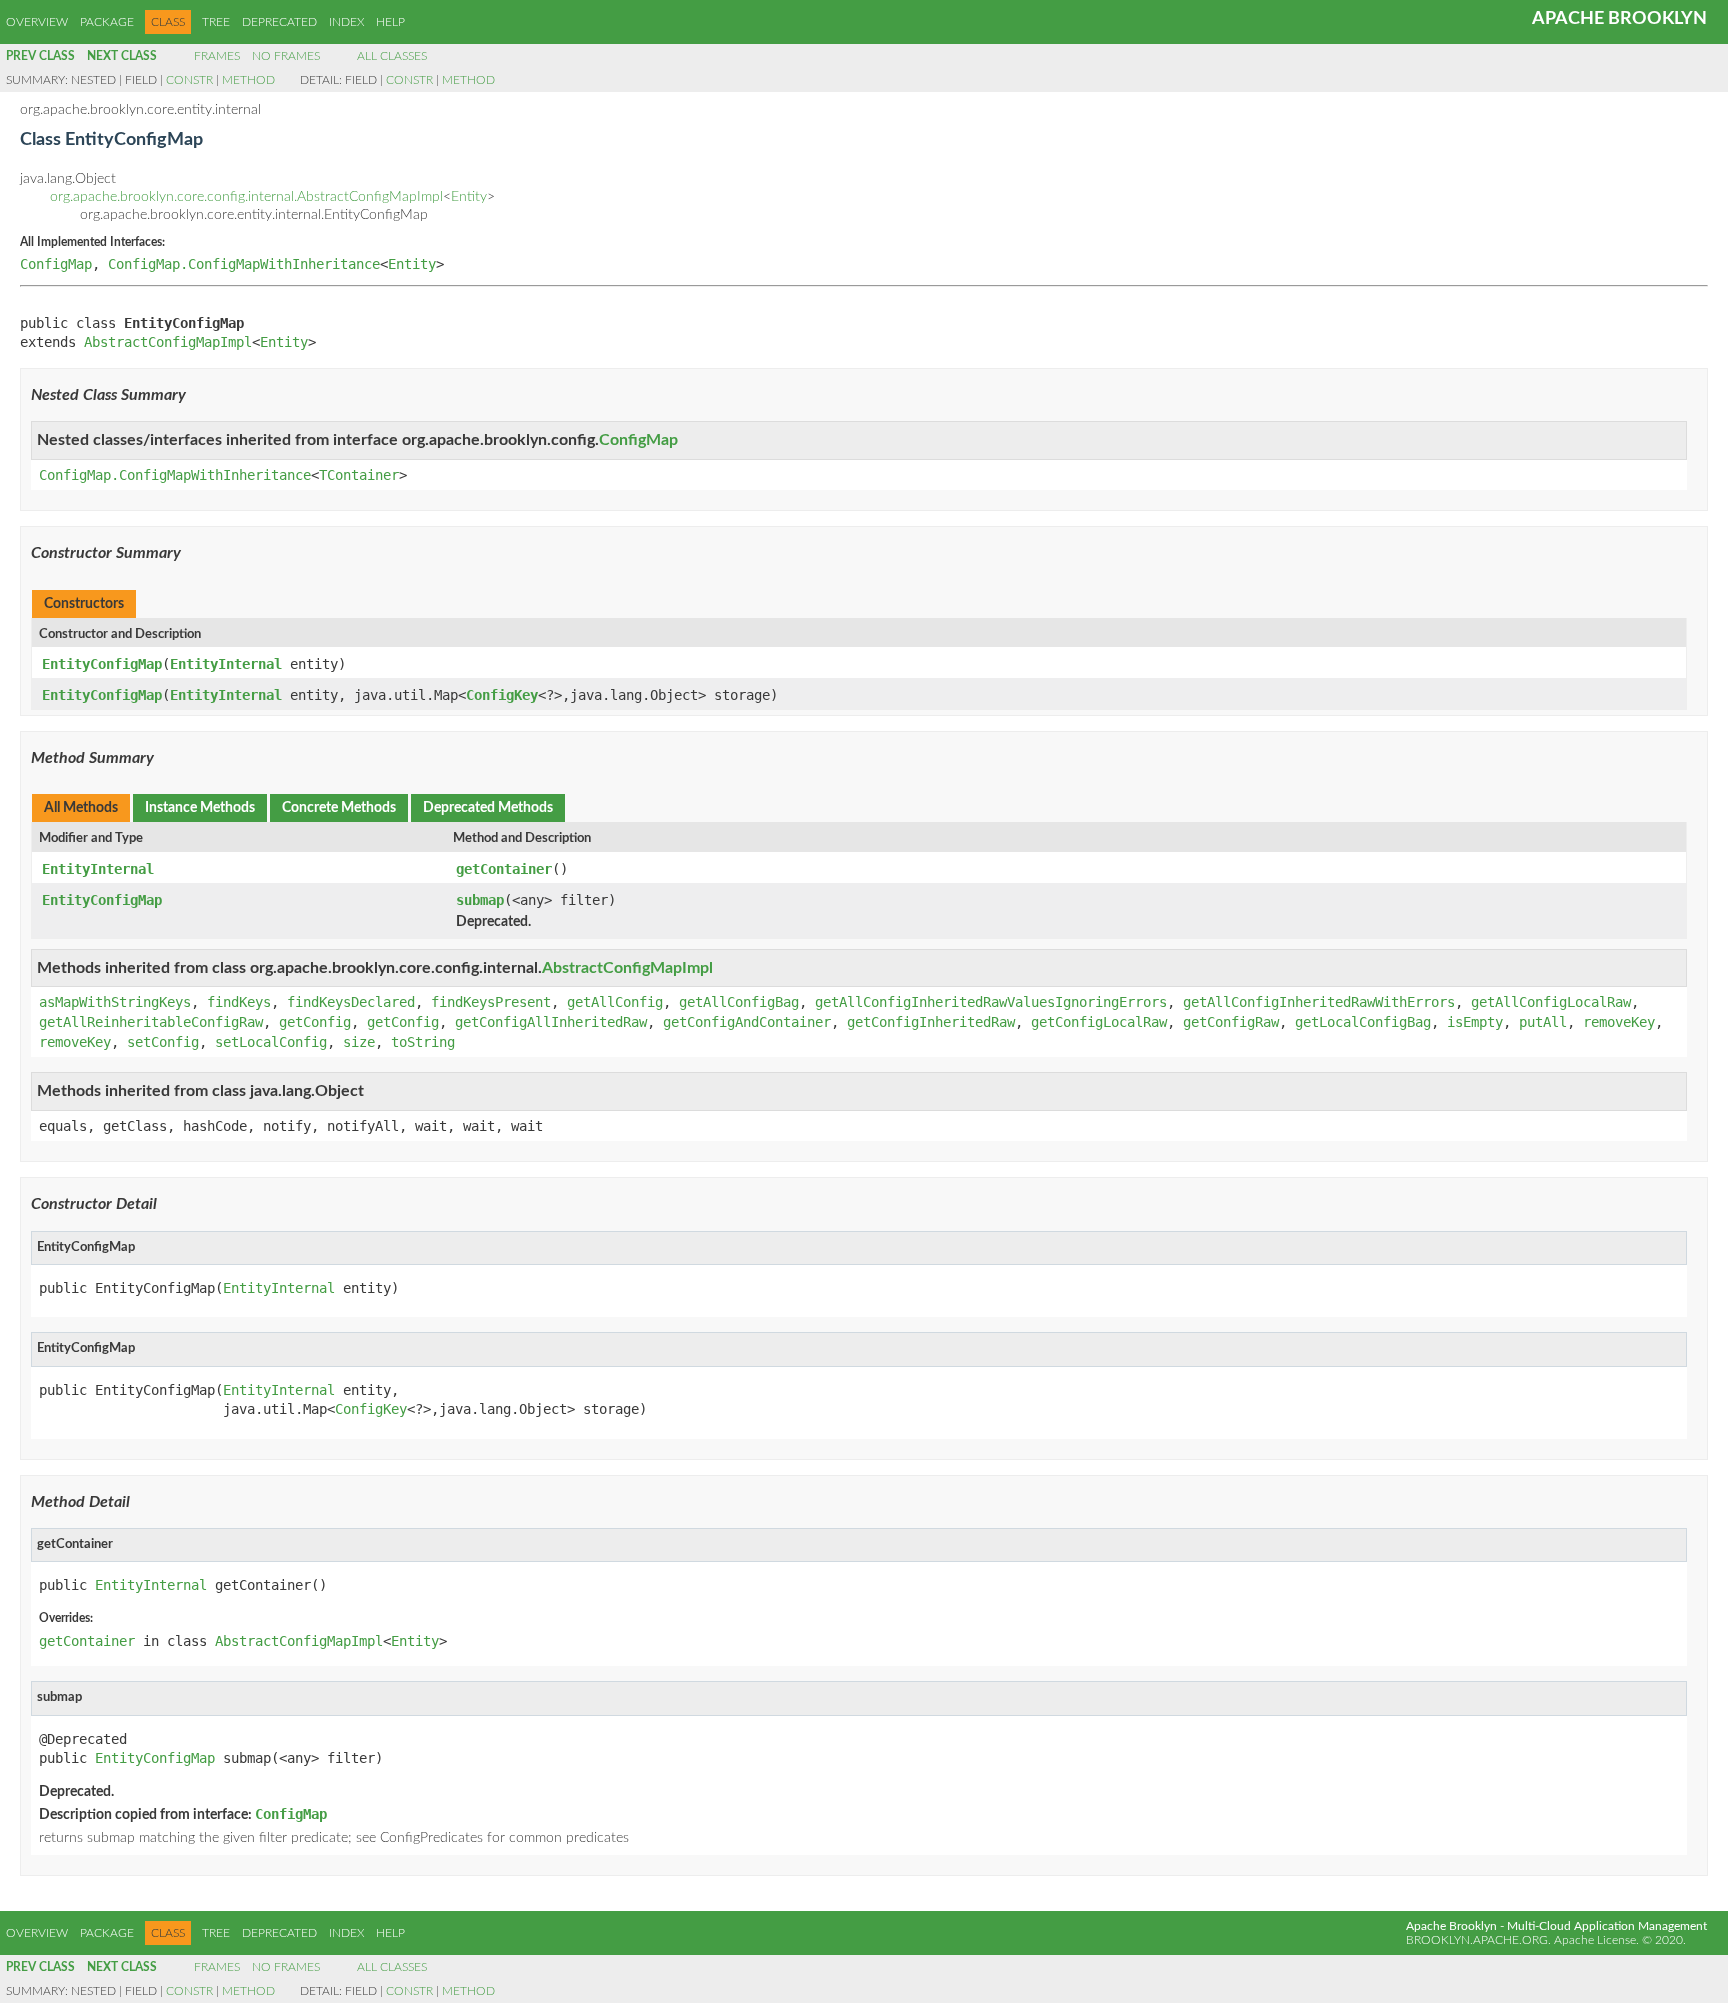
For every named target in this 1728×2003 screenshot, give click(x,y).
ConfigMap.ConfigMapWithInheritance (244, 264)
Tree (216, 22)
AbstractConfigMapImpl (168, 342)
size (359, 1042)
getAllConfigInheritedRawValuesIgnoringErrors (991, 1002)
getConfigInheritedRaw (931, 1022)
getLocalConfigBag (1363, 1022)
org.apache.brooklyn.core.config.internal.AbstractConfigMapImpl (246, 197)
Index (346, 22)
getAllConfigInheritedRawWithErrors (1319, 1002)
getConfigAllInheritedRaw (551, 1022)
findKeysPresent (491, 1002)
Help (390, 22)
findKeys (239, 1002)
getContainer (504, 869)
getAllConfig (615, 1002)
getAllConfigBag (739, 1002)
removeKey (1619, 1022)
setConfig (163, 1042)
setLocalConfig (271, 1042)
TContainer (359, 475)
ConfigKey (502, 695)
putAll (1543, 1022)
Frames (217, 56)
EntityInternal (226, 664)
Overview (37, 22)
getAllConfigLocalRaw (1551, 1002)
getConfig (315, 1022)
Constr (189, 80)
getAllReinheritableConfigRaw (151, 1022)
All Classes (392, 56)
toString (423, 1042)
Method (248, 80)
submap (480, 900)
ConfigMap (56, 264)
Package (107, 22)
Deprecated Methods (488, 808)
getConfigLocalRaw (1099, 1022)
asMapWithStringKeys (115, 1002)
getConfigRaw (1231, 1022)
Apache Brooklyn (1619, 19)
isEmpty (1475, 1022)
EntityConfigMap (102, 664)
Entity (469, 197)
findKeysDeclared (351, 1002)
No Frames (286, 56)
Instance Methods (200, 808)
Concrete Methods (339, 808)
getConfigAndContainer (747, 1022)
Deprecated (279, 22)
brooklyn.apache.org (1477, 1940)
